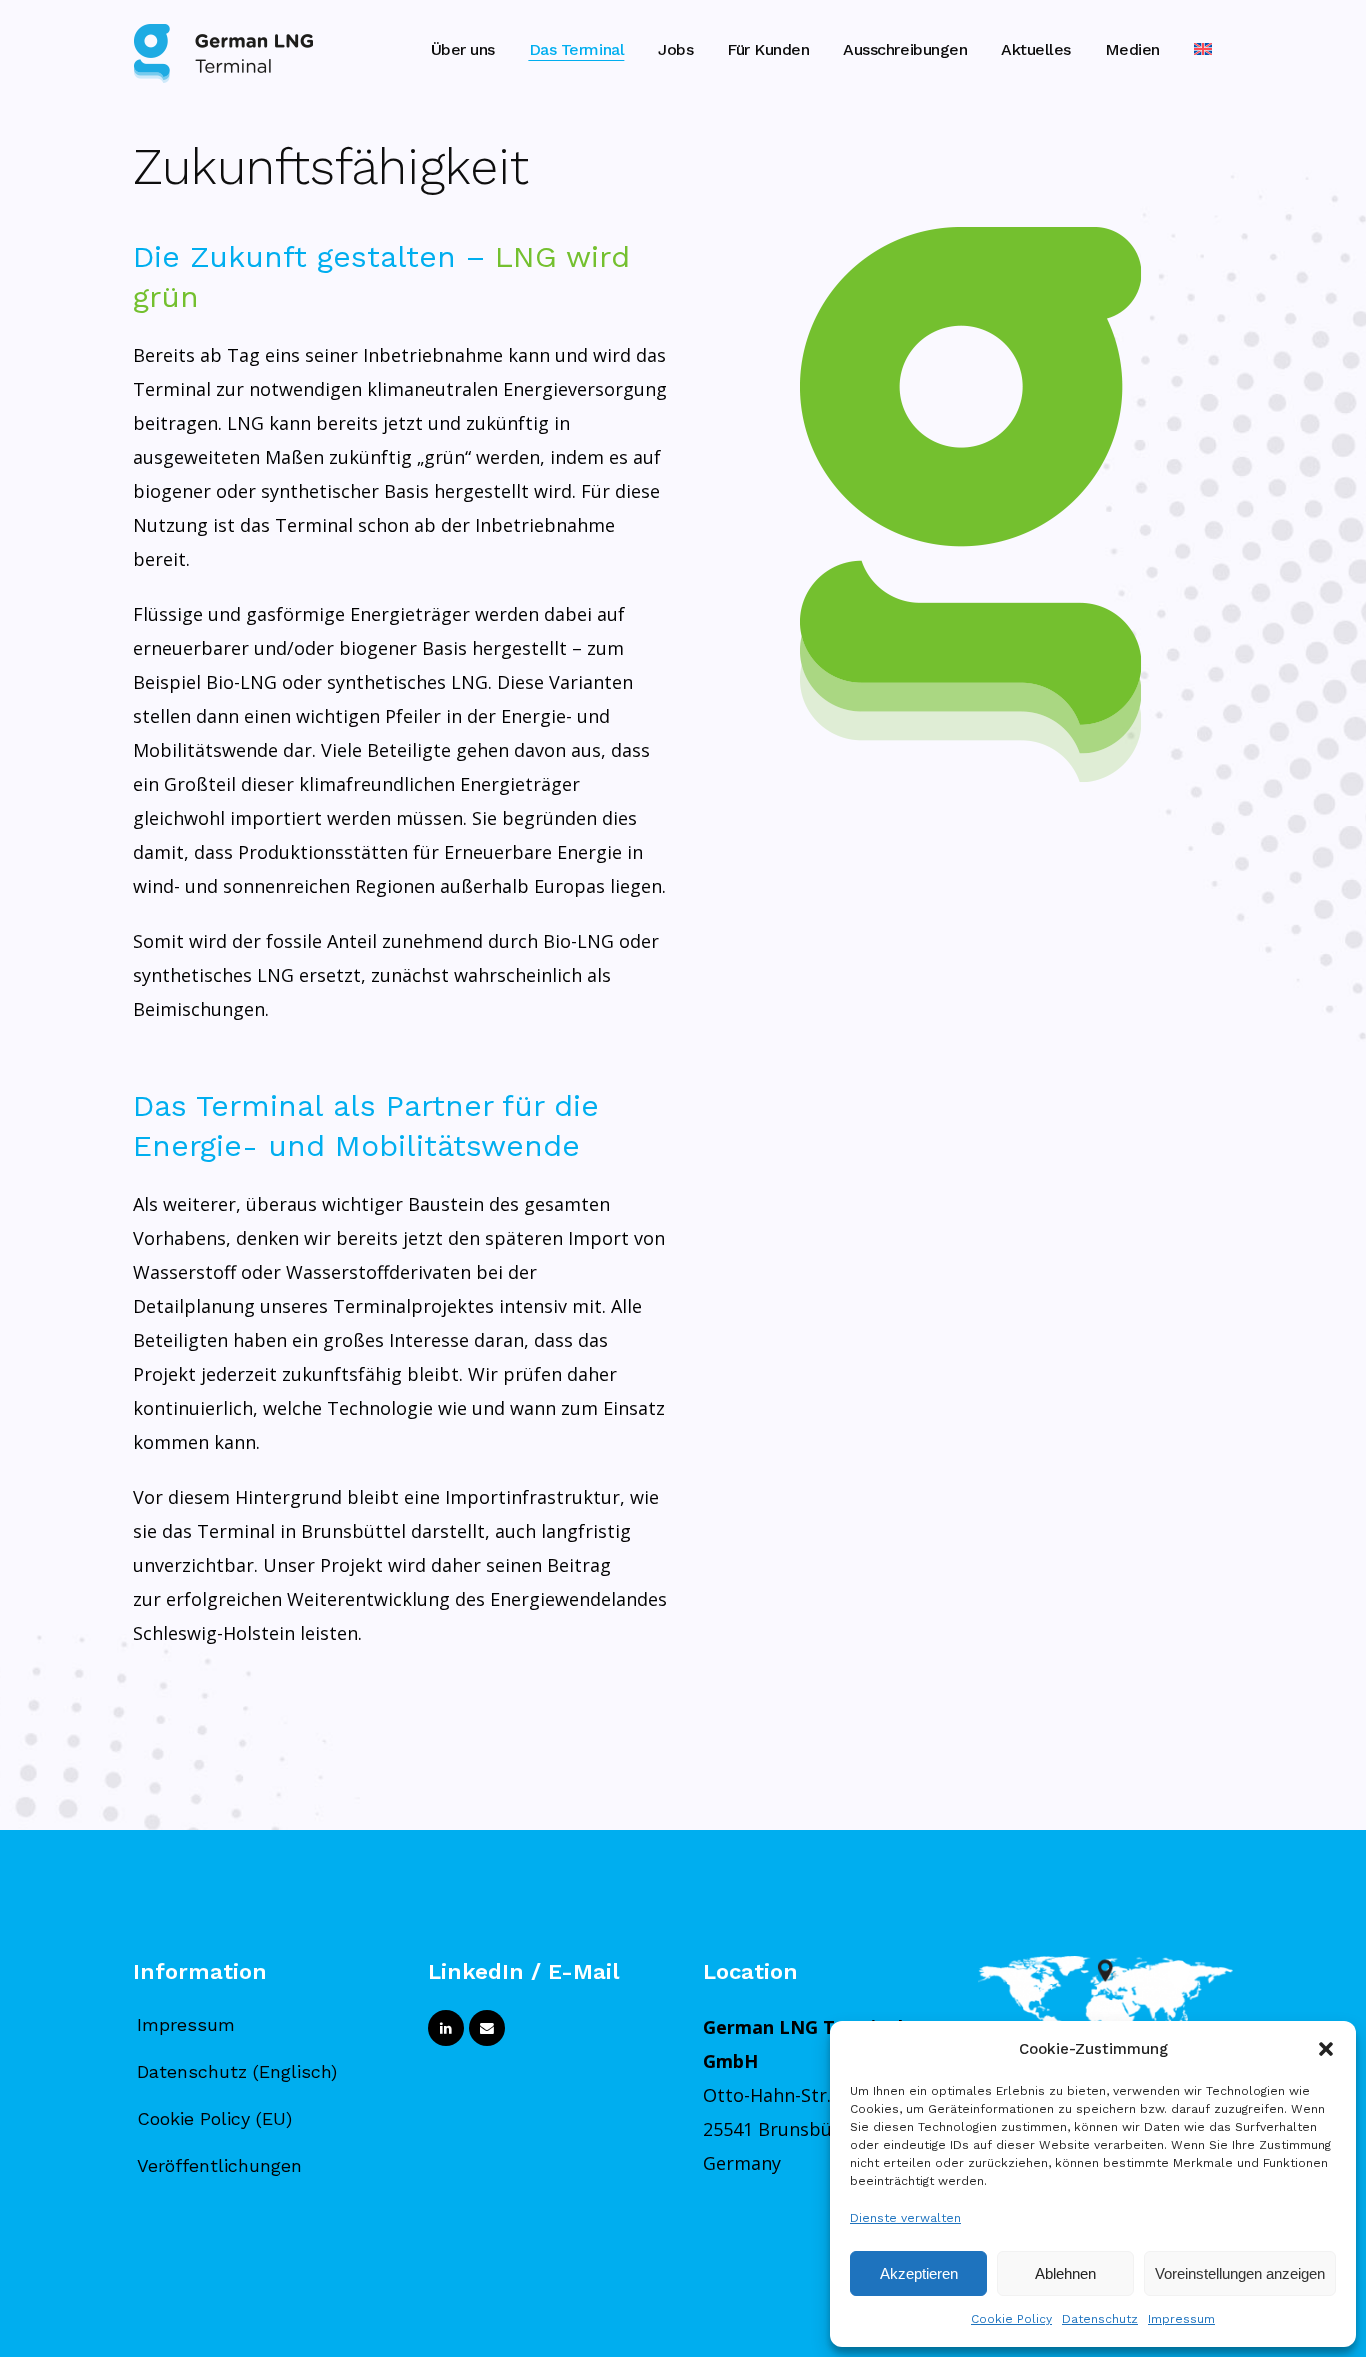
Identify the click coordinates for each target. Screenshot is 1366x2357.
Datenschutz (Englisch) (237, 2071)
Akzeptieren (919, 2273)
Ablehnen (1065, 2273)
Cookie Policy (1011, 2319)
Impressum (1181, 2319)
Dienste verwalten (905, 2218)
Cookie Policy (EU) (214, 2118)
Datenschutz (1100, 2319)
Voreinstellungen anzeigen (1240, 2273)
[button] (1326, 2049)
